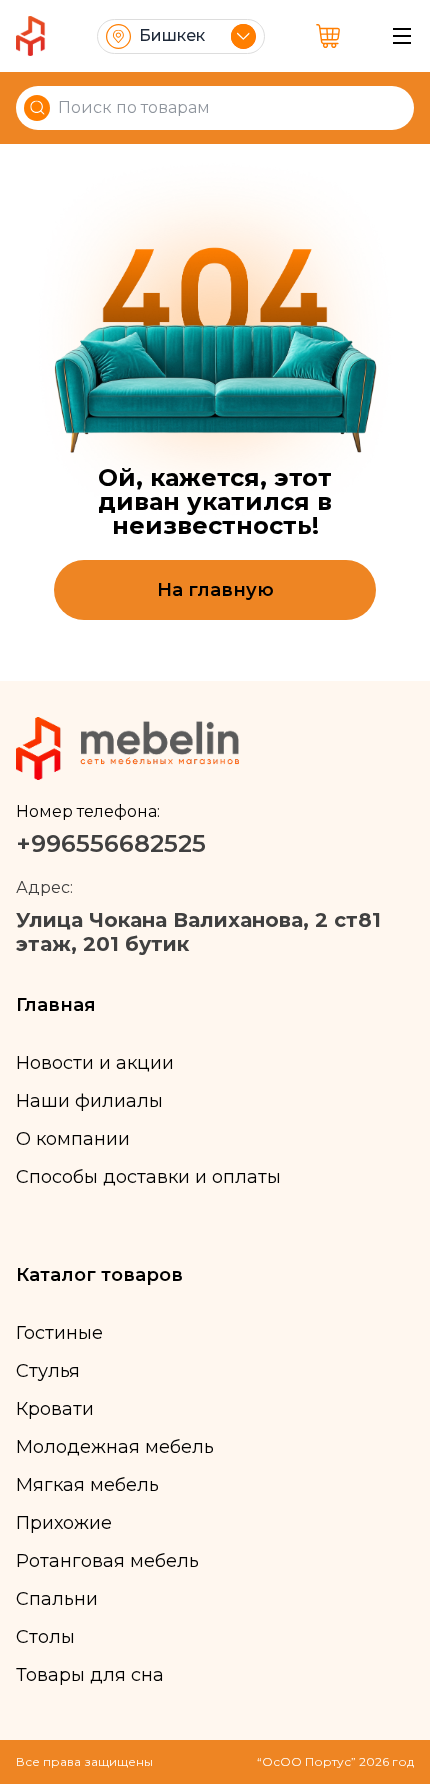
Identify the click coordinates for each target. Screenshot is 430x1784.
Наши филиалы (89, 1101)
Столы (45, 1637)
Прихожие (64, 1523)
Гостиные (59, 1333)
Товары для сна (90, 1675)
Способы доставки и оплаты (148, 1177)
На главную (215, 590)
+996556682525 (111, 844)
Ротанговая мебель (107, 1561)
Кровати (55, 1409)
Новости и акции (95, 1063)
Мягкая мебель (87, 1485)
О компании (73, 1139)
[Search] (37, 108)
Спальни (57, 1599)
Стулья (48, 1371)
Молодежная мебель (115, 1447)
